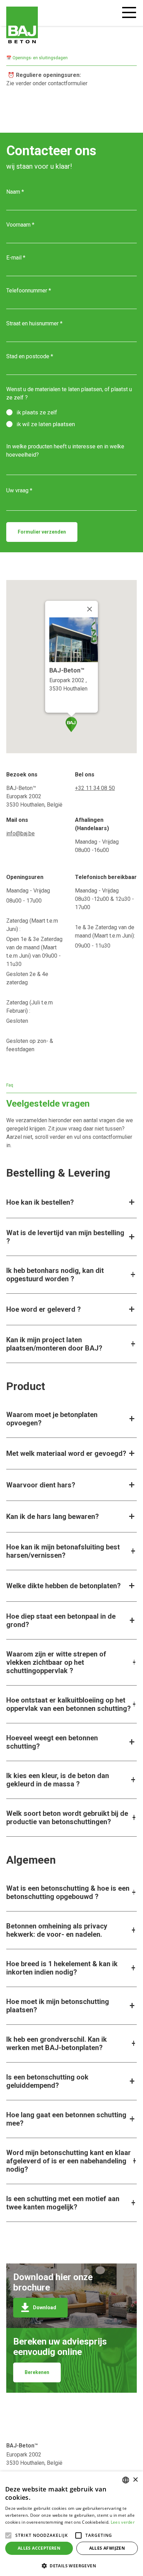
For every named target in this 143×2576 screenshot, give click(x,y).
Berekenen (37, 2372)
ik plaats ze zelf (37, 412)
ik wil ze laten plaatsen (46, 424)
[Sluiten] (90, 609)
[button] (71, 2565)
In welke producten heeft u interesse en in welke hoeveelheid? (65, 451)
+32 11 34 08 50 (95, 788)
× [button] (135, 2480)
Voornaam (18, 225)
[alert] (71, 2524)
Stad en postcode (28, 356)
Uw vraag (17, 490)
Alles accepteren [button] (39, 2548)
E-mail (14, 258)
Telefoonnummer (27, 291)
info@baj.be (20, 833)
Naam (13, 192)
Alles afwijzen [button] (107, 2548)
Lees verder (123, 2522)
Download (45, 2307)
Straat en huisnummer (32, 323)
